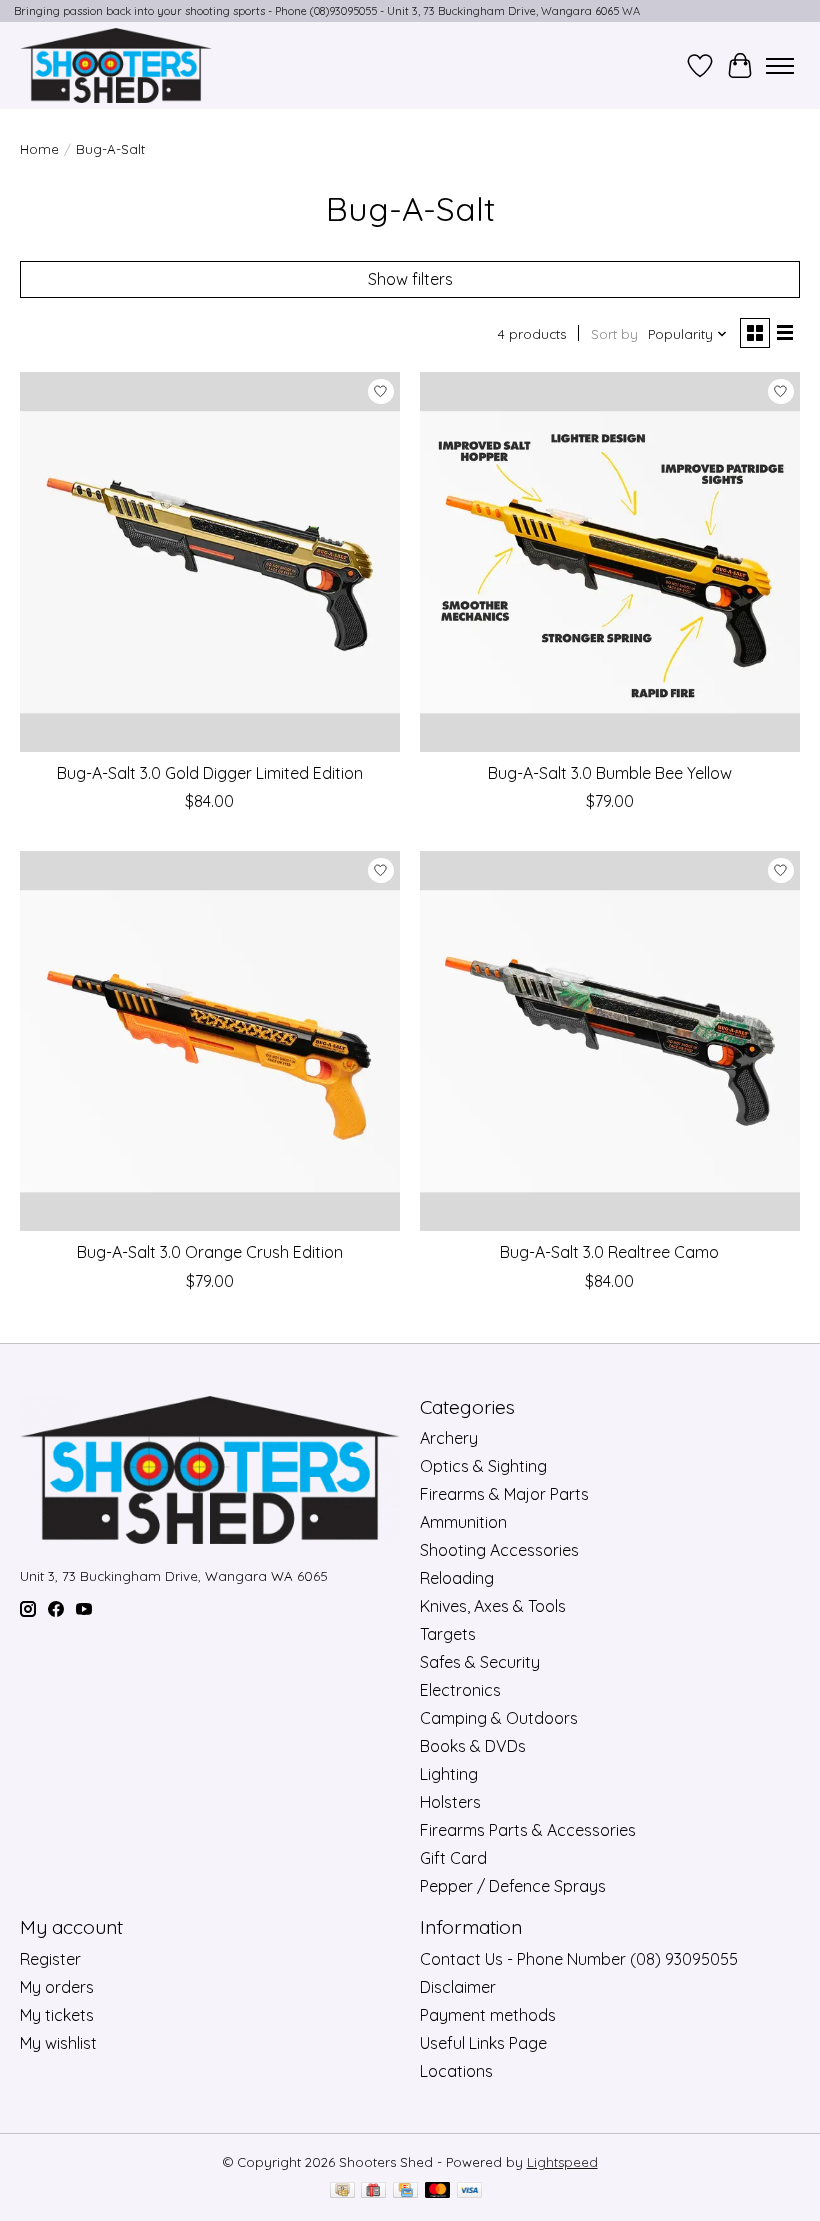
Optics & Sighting (483, 1466)
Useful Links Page (483, 2043)
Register (50, 1959)
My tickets (57, 2015)
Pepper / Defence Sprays (513, 1886)
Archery (449, 1438)
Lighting (449, 1774)
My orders (57, 1987)
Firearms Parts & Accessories (528, 1830)
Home (39, 149)
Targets (448, 1634)
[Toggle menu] (780, 66)
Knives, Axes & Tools (493, 1606)
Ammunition (463, 1522)
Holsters (450, 1802)
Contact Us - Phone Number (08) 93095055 (579, 1959)
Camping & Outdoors (499, 1718)
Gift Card (453, 1858)
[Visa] (470, 2191)
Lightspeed (562, 2162)
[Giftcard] (373, 2191)
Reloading (457, 1578)
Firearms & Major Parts (504, 1494)
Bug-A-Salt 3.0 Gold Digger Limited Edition (210, 773)
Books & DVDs (473, 1746)
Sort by (614, 334)
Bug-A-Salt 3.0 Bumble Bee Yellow (610, 773)
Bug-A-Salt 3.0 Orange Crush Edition (210, 1252)
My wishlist (58, 2043)
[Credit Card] (405, 2191)
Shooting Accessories (499, 1550)
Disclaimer (458, 1987)
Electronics (460, 1690)
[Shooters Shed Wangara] (116, 65)
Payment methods (488, 2015)
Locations (456, 2071)
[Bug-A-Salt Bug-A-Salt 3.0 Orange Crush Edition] (210, 1041)
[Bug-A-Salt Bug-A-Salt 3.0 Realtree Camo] (610, 1041)
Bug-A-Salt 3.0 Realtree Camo (609, 1252)
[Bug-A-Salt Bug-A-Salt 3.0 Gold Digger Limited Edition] (210, 562)
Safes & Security (480, 1662)
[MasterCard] (438, 2191)
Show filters (410, 279)
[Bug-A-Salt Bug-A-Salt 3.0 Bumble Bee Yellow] (610, 562)
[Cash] (342, 2191)
